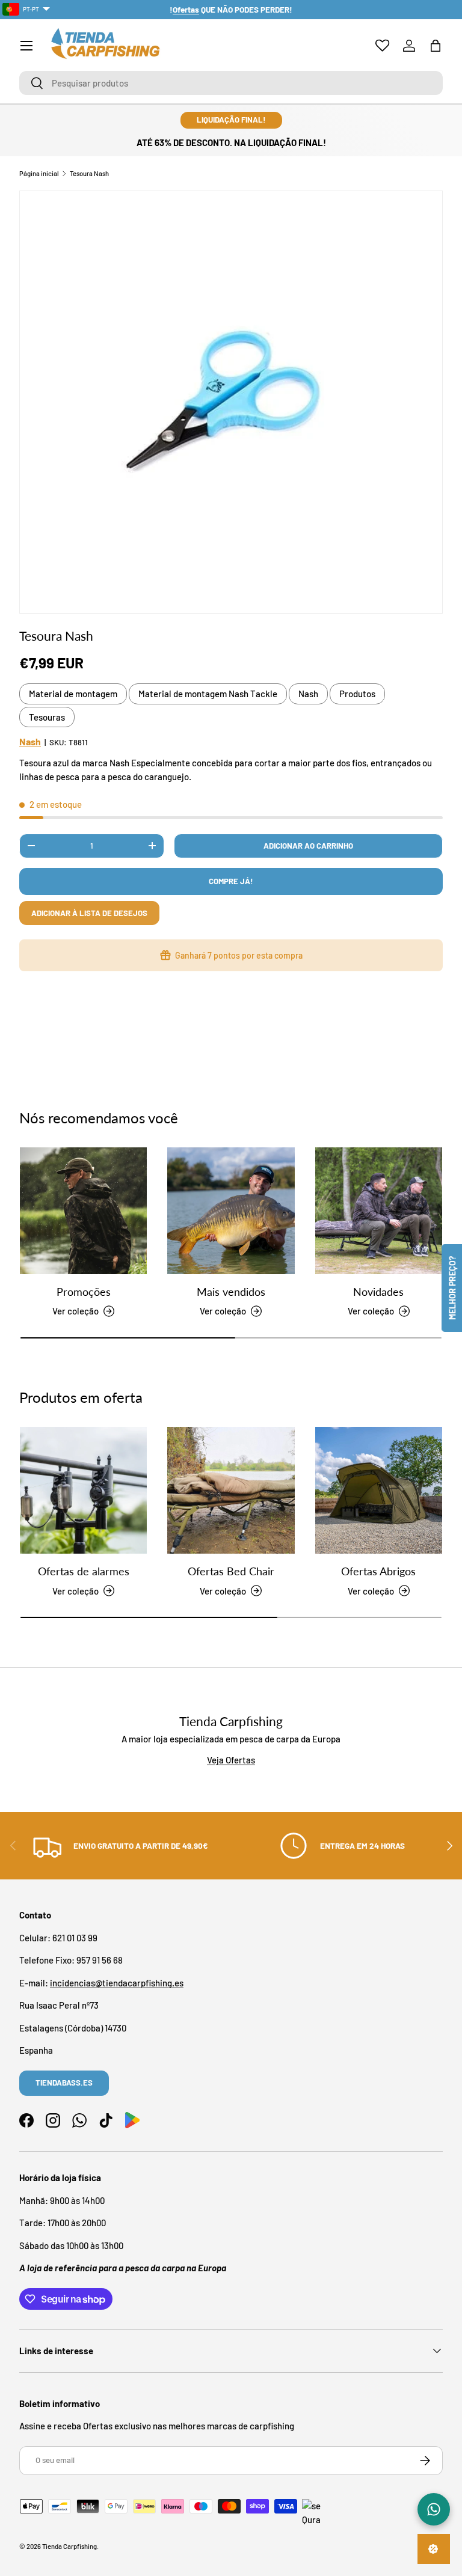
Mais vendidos (231, 1292)
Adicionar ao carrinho (308, 846)
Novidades (378, 1292)
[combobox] (231, 83)
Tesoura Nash (89, 173)
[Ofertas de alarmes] (83, 1490)
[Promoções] (83, 1211)
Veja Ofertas (231, 1760)
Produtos (357, 694)
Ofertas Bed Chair (231, 1571)
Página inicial (39, 173)
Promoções (84, 1292)
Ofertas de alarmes (84, 1571)
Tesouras (47, 717)
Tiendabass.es (64, 2083)
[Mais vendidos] (231, 1211)
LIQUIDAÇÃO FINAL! (231, 120)
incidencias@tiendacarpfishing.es (117, 1983)
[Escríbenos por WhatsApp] (434, 2509)
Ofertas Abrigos (378, 1571)
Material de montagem (73, 694)
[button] (436, 46)
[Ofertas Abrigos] (379, 1490)
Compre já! (231, 881)
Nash (308, 694)
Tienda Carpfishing (69, 2546)
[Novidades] (379, 1211)
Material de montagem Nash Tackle (208, 694)
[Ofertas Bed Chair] (231, 1490)
